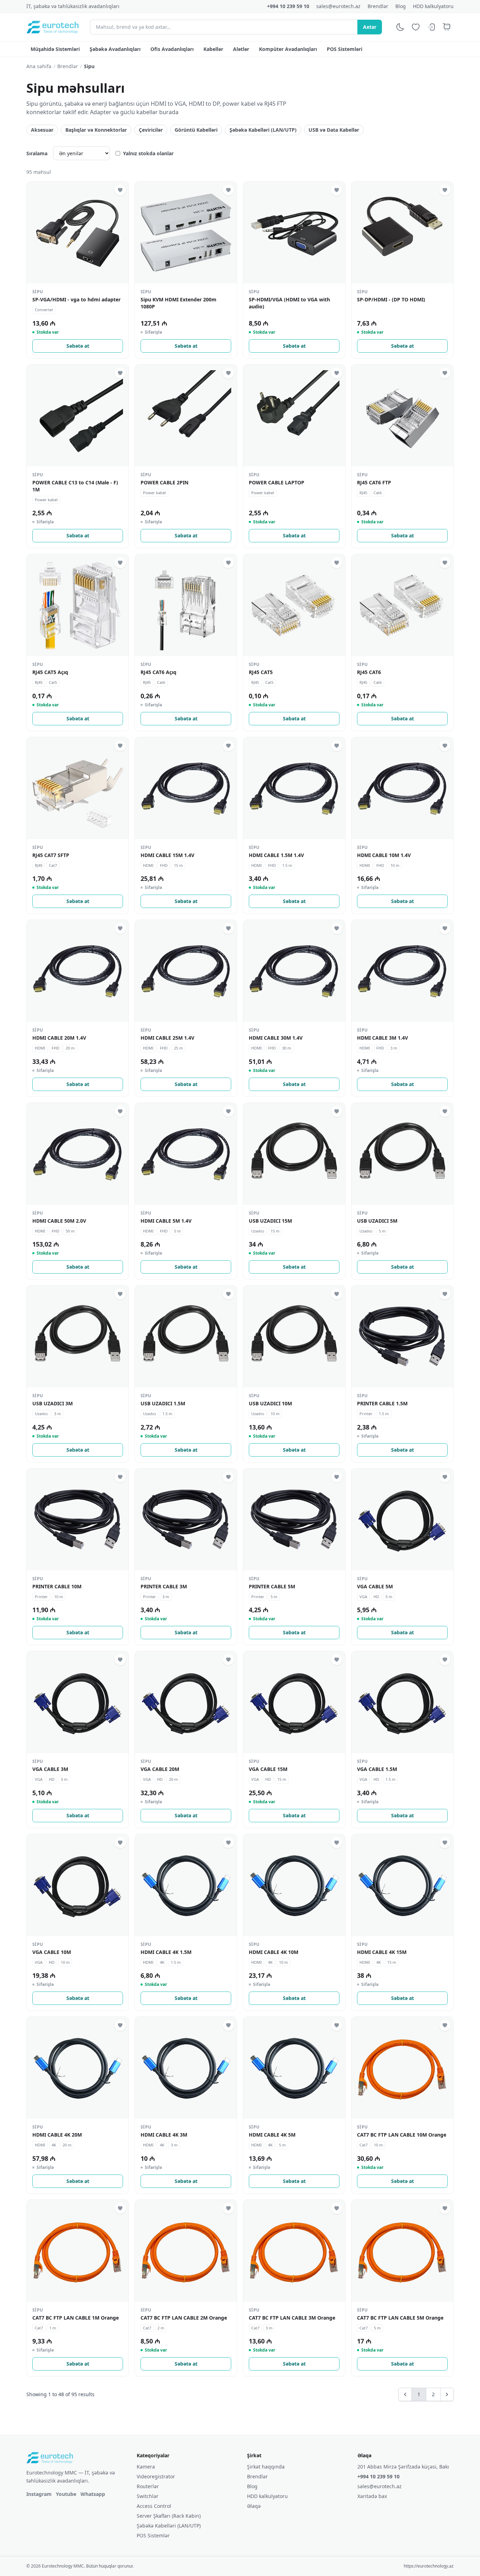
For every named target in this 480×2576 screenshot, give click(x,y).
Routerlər (148, 2486)
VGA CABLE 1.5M (377, 1769)
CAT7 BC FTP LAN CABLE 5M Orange (400, 2318)
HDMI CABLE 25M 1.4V (167, 1038)
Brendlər (378, 6)
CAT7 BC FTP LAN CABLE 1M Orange (76, 2318)
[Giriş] (431, 27)
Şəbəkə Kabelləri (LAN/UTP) (263, 130)
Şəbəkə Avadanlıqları (115, 49)
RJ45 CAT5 (261, 672)
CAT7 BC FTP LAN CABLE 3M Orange (292, 2318)
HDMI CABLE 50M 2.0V (59, 1221)
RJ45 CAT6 (369, 672)
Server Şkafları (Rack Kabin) (169, 2516)
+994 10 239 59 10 (288, 6)
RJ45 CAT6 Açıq (158, 672)
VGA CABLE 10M (52, 1952)
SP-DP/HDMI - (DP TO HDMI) (391, 299)
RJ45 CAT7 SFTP (51, 855)
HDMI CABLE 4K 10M (274, 1952)
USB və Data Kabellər (334, 130)
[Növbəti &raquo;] (447, 2394)
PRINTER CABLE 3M (164, 1586)
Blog (401, 6)
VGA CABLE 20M (160, 1769)
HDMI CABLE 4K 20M (57, 2135)
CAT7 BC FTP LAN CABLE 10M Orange (402, 2135)
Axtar (370, 27)
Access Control (154, 2506)
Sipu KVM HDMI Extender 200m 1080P (179, 303)
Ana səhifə (39, 66)
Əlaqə (254, 2506)
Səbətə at (78, 346)
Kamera (146, 2467)
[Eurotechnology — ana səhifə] (53, 27)
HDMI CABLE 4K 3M (164, 2135)
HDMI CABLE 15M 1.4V (167, 855)
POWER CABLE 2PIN (164, 482)
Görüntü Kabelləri (196, 130)
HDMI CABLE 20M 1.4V (59, 1038)
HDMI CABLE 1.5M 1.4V (276, 855)
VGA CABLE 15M (268, 1769)
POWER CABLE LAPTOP (277, 482)
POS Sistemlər (153, 2535)
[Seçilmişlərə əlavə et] (120, 190)
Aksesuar (42, 130)
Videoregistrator (156, 2476)
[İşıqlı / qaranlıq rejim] (400, 27)
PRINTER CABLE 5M (272, 1586)
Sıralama (37, 153)
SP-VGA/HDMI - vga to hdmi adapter (76, 299)
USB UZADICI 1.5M (163, 1403)
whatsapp (93, 2494)
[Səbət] (447, 27)
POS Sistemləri (345, 49)
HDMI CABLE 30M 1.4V (276, 1038)
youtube (66, 2494)
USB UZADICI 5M (377, 1221)
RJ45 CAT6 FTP (374, 482)
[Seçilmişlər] (416, 27)
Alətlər (241, 49)
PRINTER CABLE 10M (57, 1586)
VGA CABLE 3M (50, 1769)
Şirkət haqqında (266, 2467)
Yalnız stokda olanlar (148, 153)
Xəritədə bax (372, 2496)
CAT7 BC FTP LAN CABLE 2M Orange (184, 2318)
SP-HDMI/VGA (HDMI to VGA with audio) (289, 303)
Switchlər (148, 2496)
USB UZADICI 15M (270, 1221)
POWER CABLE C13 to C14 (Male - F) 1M (75, 486)
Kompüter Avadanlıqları (288, 49)
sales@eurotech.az (338, 6)
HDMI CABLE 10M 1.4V (384, 855)
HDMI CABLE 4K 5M (272, 2135)
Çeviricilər (151, 130)
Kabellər (213, 49)
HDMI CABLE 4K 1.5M (166, 1952)
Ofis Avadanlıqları (172, 49)
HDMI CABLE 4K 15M (382, 1952)
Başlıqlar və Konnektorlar (96, 130)
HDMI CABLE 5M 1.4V (166, 1221)
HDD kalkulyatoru (433, 6)
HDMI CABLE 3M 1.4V (382, 1038)
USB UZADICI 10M (270, 1403)
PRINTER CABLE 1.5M (382, 1403)
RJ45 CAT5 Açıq (50, 672)
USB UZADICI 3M (53, 1403)
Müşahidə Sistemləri (55, 49)
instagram (39, 2494)
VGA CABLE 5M (375, 1586)
